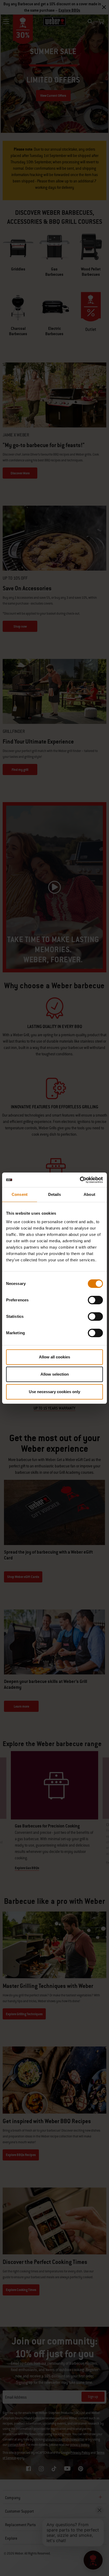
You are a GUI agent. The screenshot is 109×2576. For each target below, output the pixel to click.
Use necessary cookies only (54, 1392)
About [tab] (89, 1194)
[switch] (95, 1300)
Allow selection (55, 1374)
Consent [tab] (20, 1194)
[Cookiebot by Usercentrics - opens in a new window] (80, 1180)
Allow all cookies (54, 1357)
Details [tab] (55, 1194)
